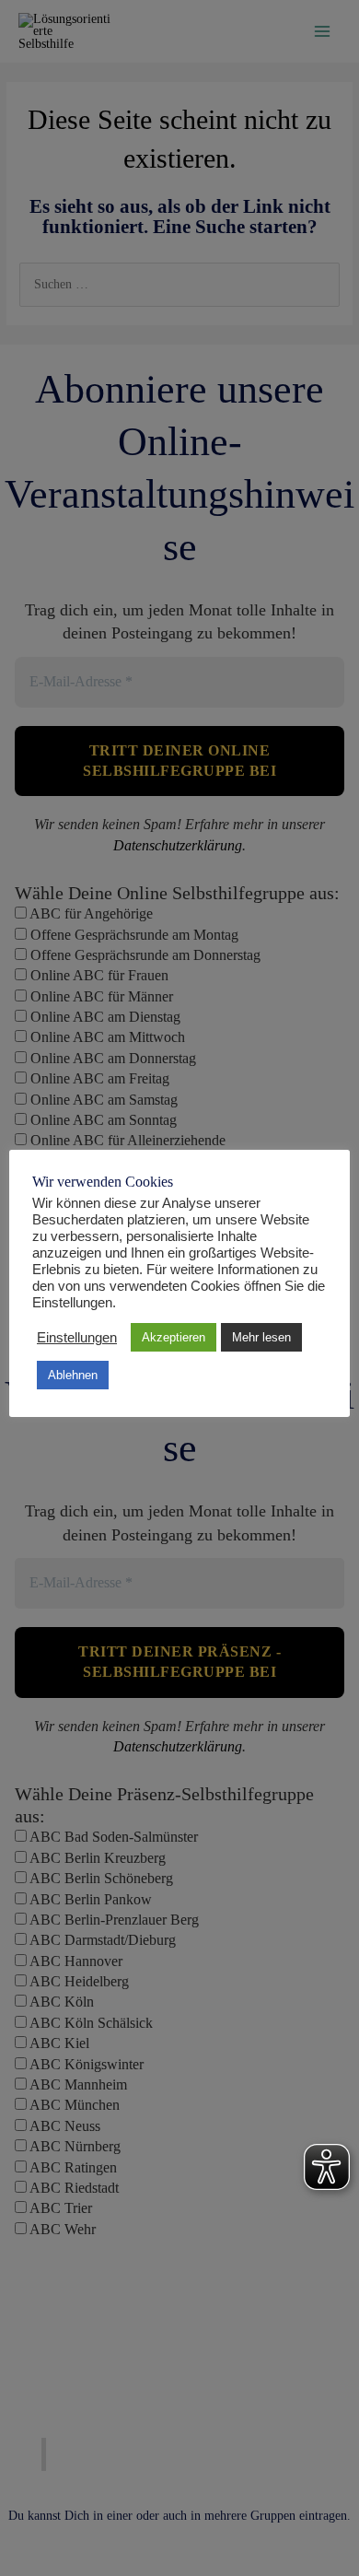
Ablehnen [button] (73, 1375)
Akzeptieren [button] (174, 1337)
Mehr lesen (261, 1337)
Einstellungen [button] (77, 1338)
